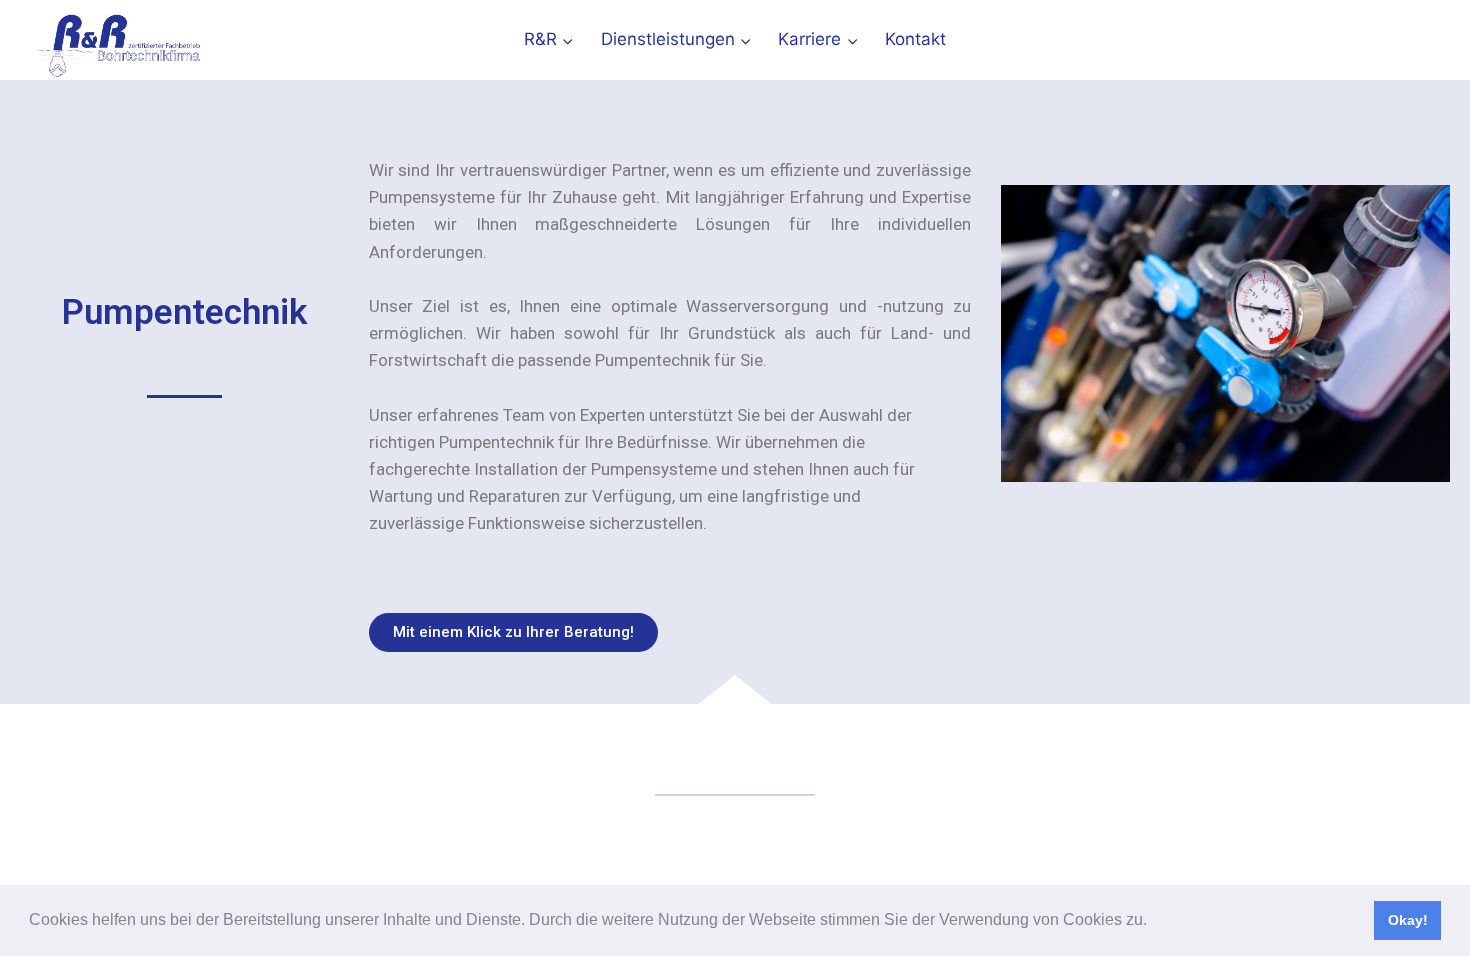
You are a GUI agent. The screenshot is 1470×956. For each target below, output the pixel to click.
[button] (1154, 922)
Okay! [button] (1408, 920)
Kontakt (915, 39)
